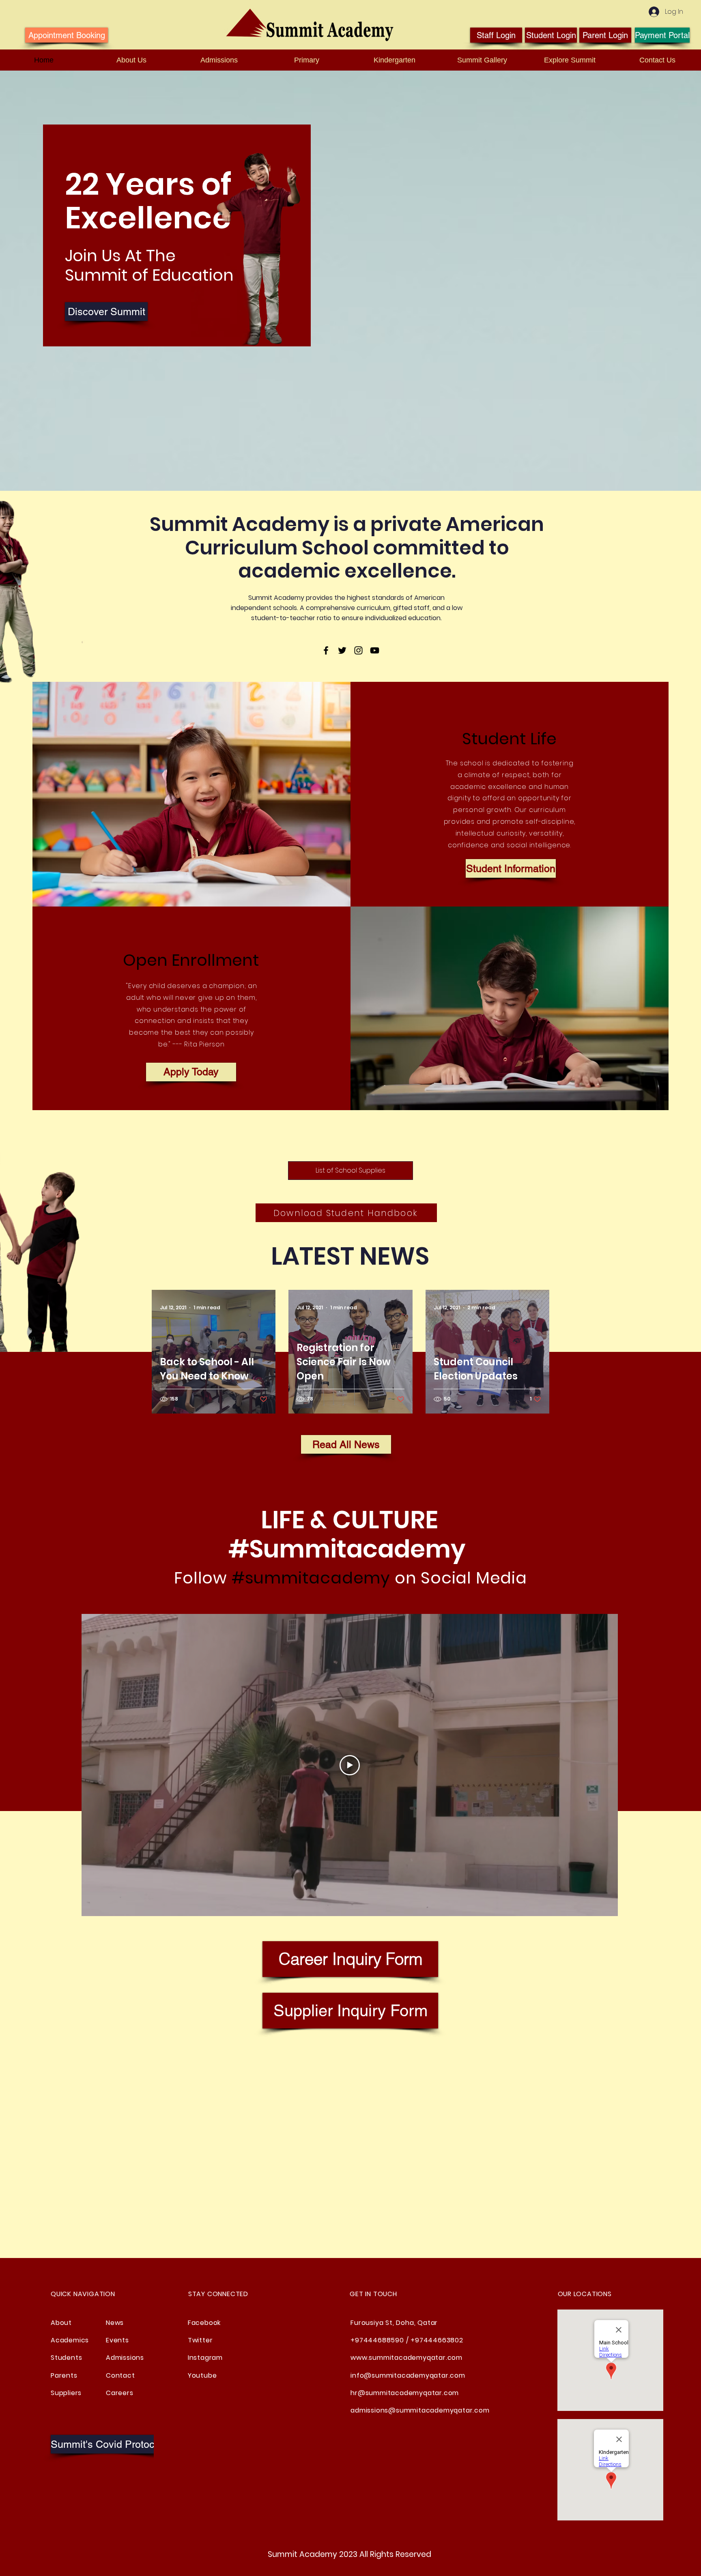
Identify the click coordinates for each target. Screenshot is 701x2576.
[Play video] (350, 1765)
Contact (120, 2375)
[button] (109, 2444)
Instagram (205, 2358)
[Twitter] (342, 650)
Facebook (204, 2323)
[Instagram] (358, 650)
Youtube (202, 2375)
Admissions (125, 2358)
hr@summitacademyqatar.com (405, 2393)
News (115, 2323)
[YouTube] (375, 650)
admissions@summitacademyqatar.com (420, 2410)
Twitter (200, 2340)
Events (117, 2340)
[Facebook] (326, 650)
